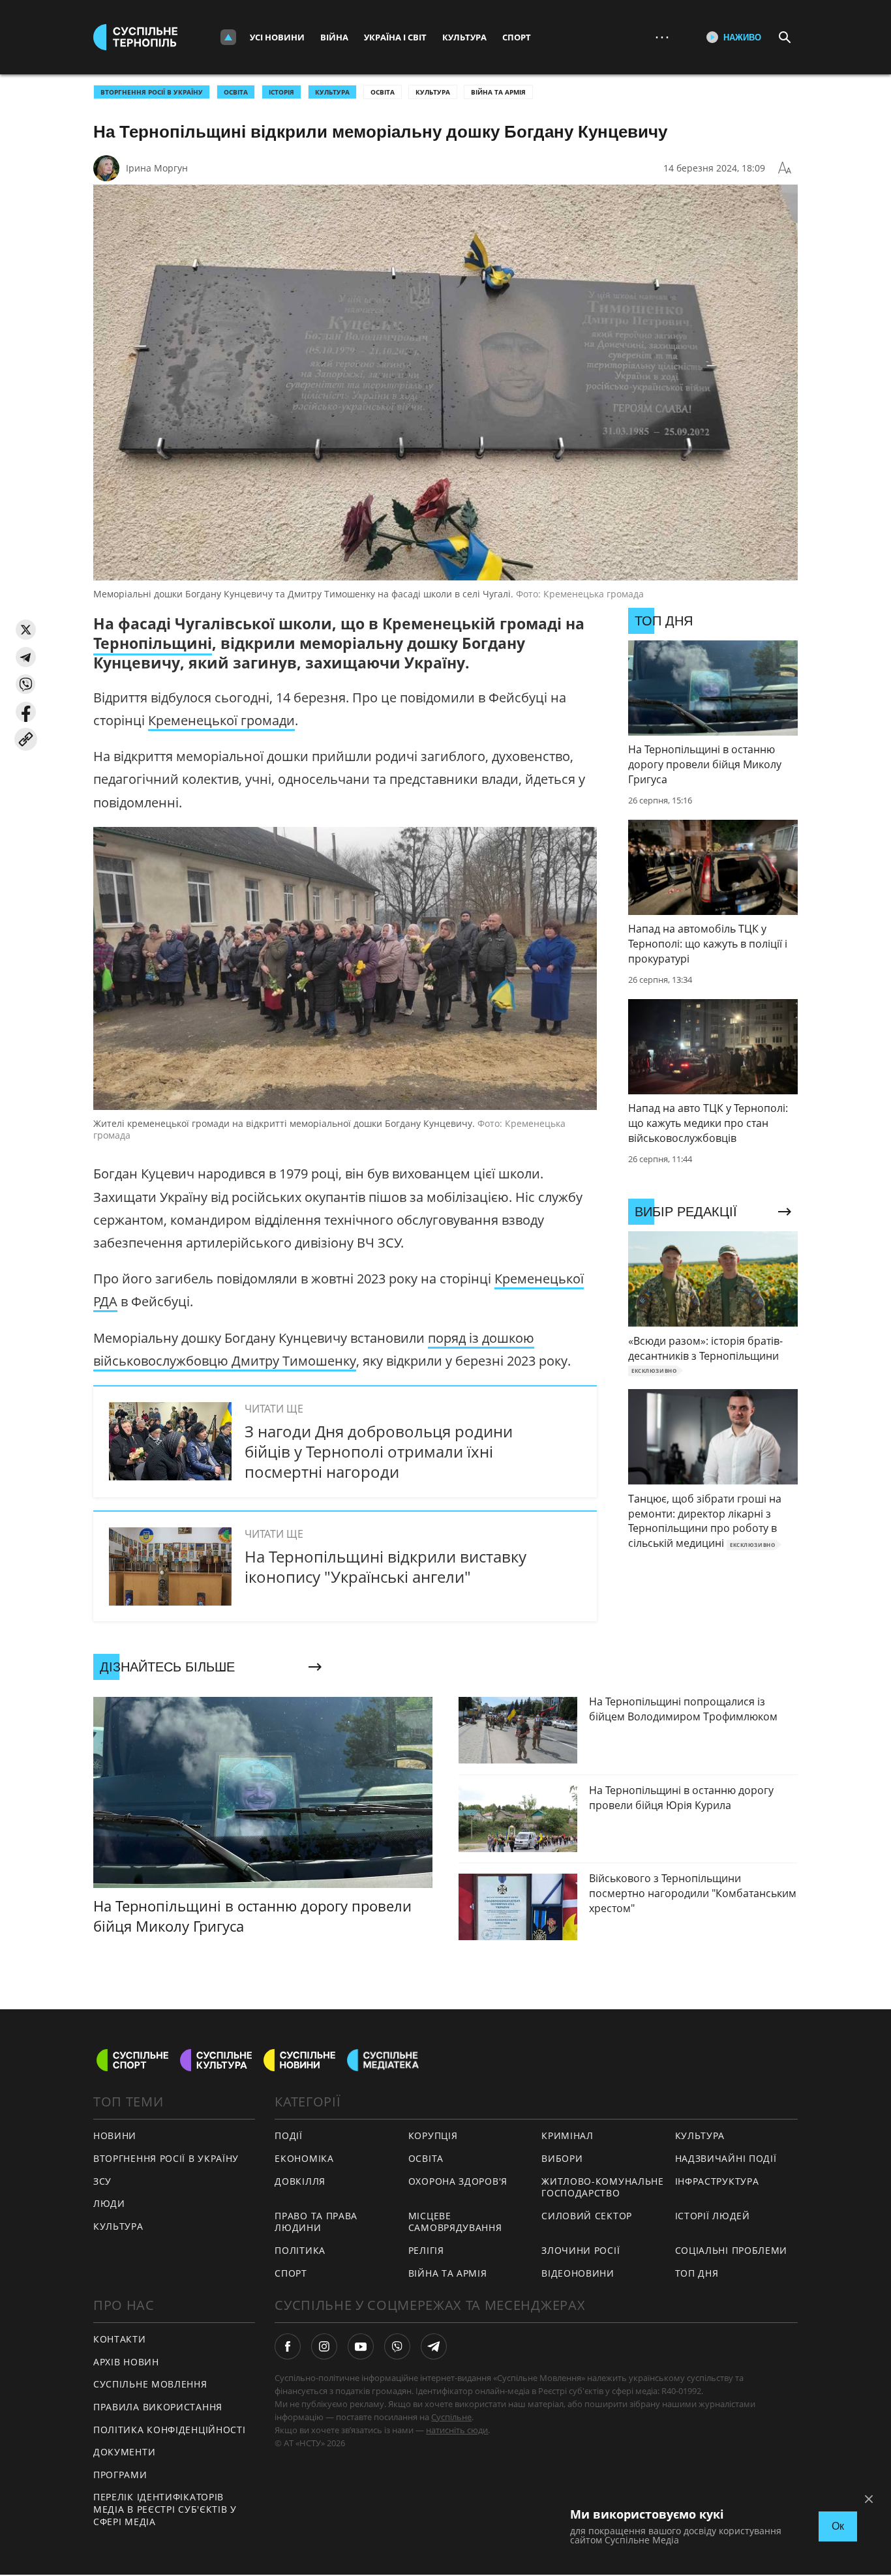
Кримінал (567, 2135)
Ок (838, 2526)
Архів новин (126, 2362)
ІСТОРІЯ (281, 92)
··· (662, 37)
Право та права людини (316, 2222)
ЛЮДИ (109, 2203)
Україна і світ (395, 37)
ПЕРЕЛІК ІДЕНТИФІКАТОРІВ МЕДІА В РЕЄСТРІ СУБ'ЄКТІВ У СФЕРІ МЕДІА (165, 2509)
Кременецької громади (221, 720)
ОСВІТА (236, 92)
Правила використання (158, 2407)
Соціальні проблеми (732, 2250)
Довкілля (300, 2181)
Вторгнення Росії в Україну (152, 92)
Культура (464, 37)
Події (289, 2135)
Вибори (562, 2158)
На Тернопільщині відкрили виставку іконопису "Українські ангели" (385, 1566)
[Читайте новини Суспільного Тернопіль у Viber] (397, 2346)
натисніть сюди (457, 2430)
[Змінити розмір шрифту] (785, 168)
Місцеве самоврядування (455, 2222)
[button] (26, 630)
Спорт (517, 37)
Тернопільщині (153, 643)
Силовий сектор (587, 2216)
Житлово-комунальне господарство (603, 2187)
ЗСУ (102, 2181)
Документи (124, 2452)
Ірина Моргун (157, 168)
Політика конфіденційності (170, 2430)
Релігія (426, 2250)
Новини (115, 2135)
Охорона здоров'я (458, 2181)
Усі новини (277, 37)
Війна (334, 37)
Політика (300, 2250)
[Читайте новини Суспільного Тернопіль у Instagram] (324, 2346)
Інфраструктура (717, 2181)
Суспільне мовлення (150, 2384)
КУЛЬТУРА (332, 92)
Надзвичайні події (726, 2158)
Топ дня (697, 2273)
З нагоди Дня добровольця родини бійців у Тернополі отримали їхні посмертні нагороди (379, 1451)
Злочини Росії (581, 2250)
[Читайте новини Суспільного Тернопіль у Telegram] (434, 2346)
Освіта (383, 92)
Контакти (120, 2339)
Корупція (433, 2135)
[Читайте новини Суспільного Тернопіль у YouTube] (361, 2346)
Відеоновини (578, 2273)
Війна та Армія (498, 92)
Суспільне (451, 2417)
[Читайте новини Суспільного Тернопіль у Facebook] (288, 2346)
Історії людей (713, 2216)
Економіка (304, 2158)
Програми (120, 2475)
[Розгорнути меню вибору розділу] (228, 37)
